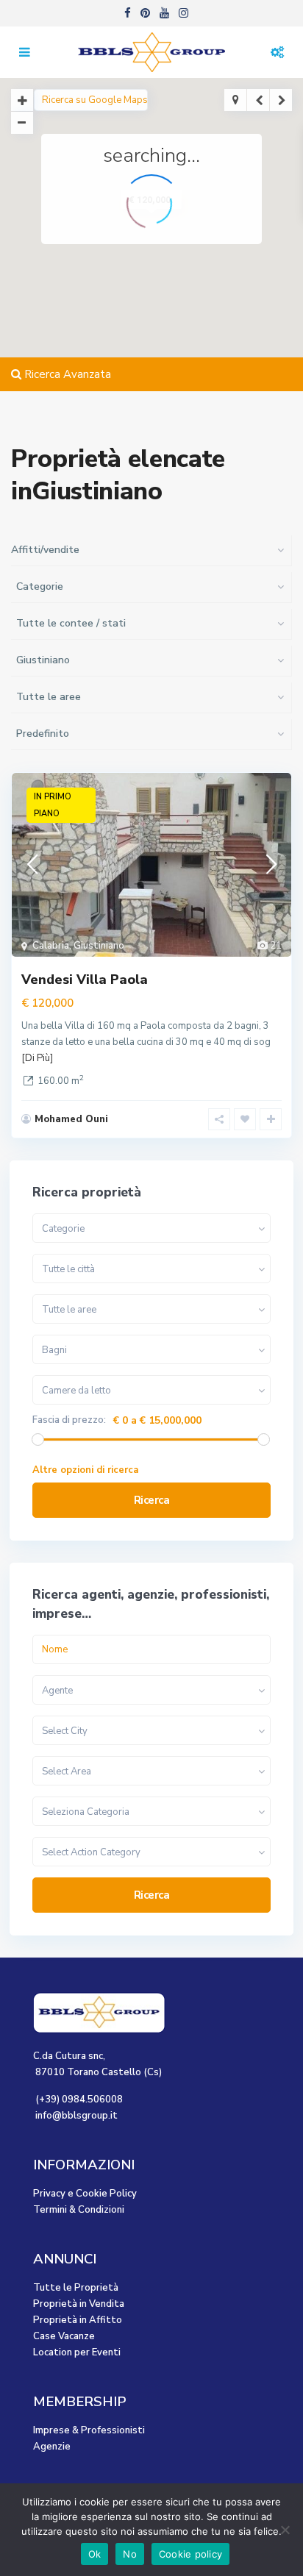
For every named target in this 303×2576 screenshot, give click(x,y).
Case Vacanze (64, 2336)
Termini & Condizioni (79, 2210)
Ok (95, 2554)
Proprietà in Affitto (78, 2320)
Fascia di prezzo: (69, 1420)
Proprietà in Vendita (79, 2304)
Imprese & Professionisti (89, 2430)
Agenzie (52, 2447)
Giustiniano (99, 946)
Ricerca (152, 1500)
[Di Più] (37, 1058)
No (130, 2554)
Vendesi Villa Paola (85, 980)
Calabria (51, 946)
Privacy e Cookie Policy (85, 2194)
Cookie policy (190, 2554)
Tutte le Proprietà (76, 2288)
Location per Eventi (77, 2352)
